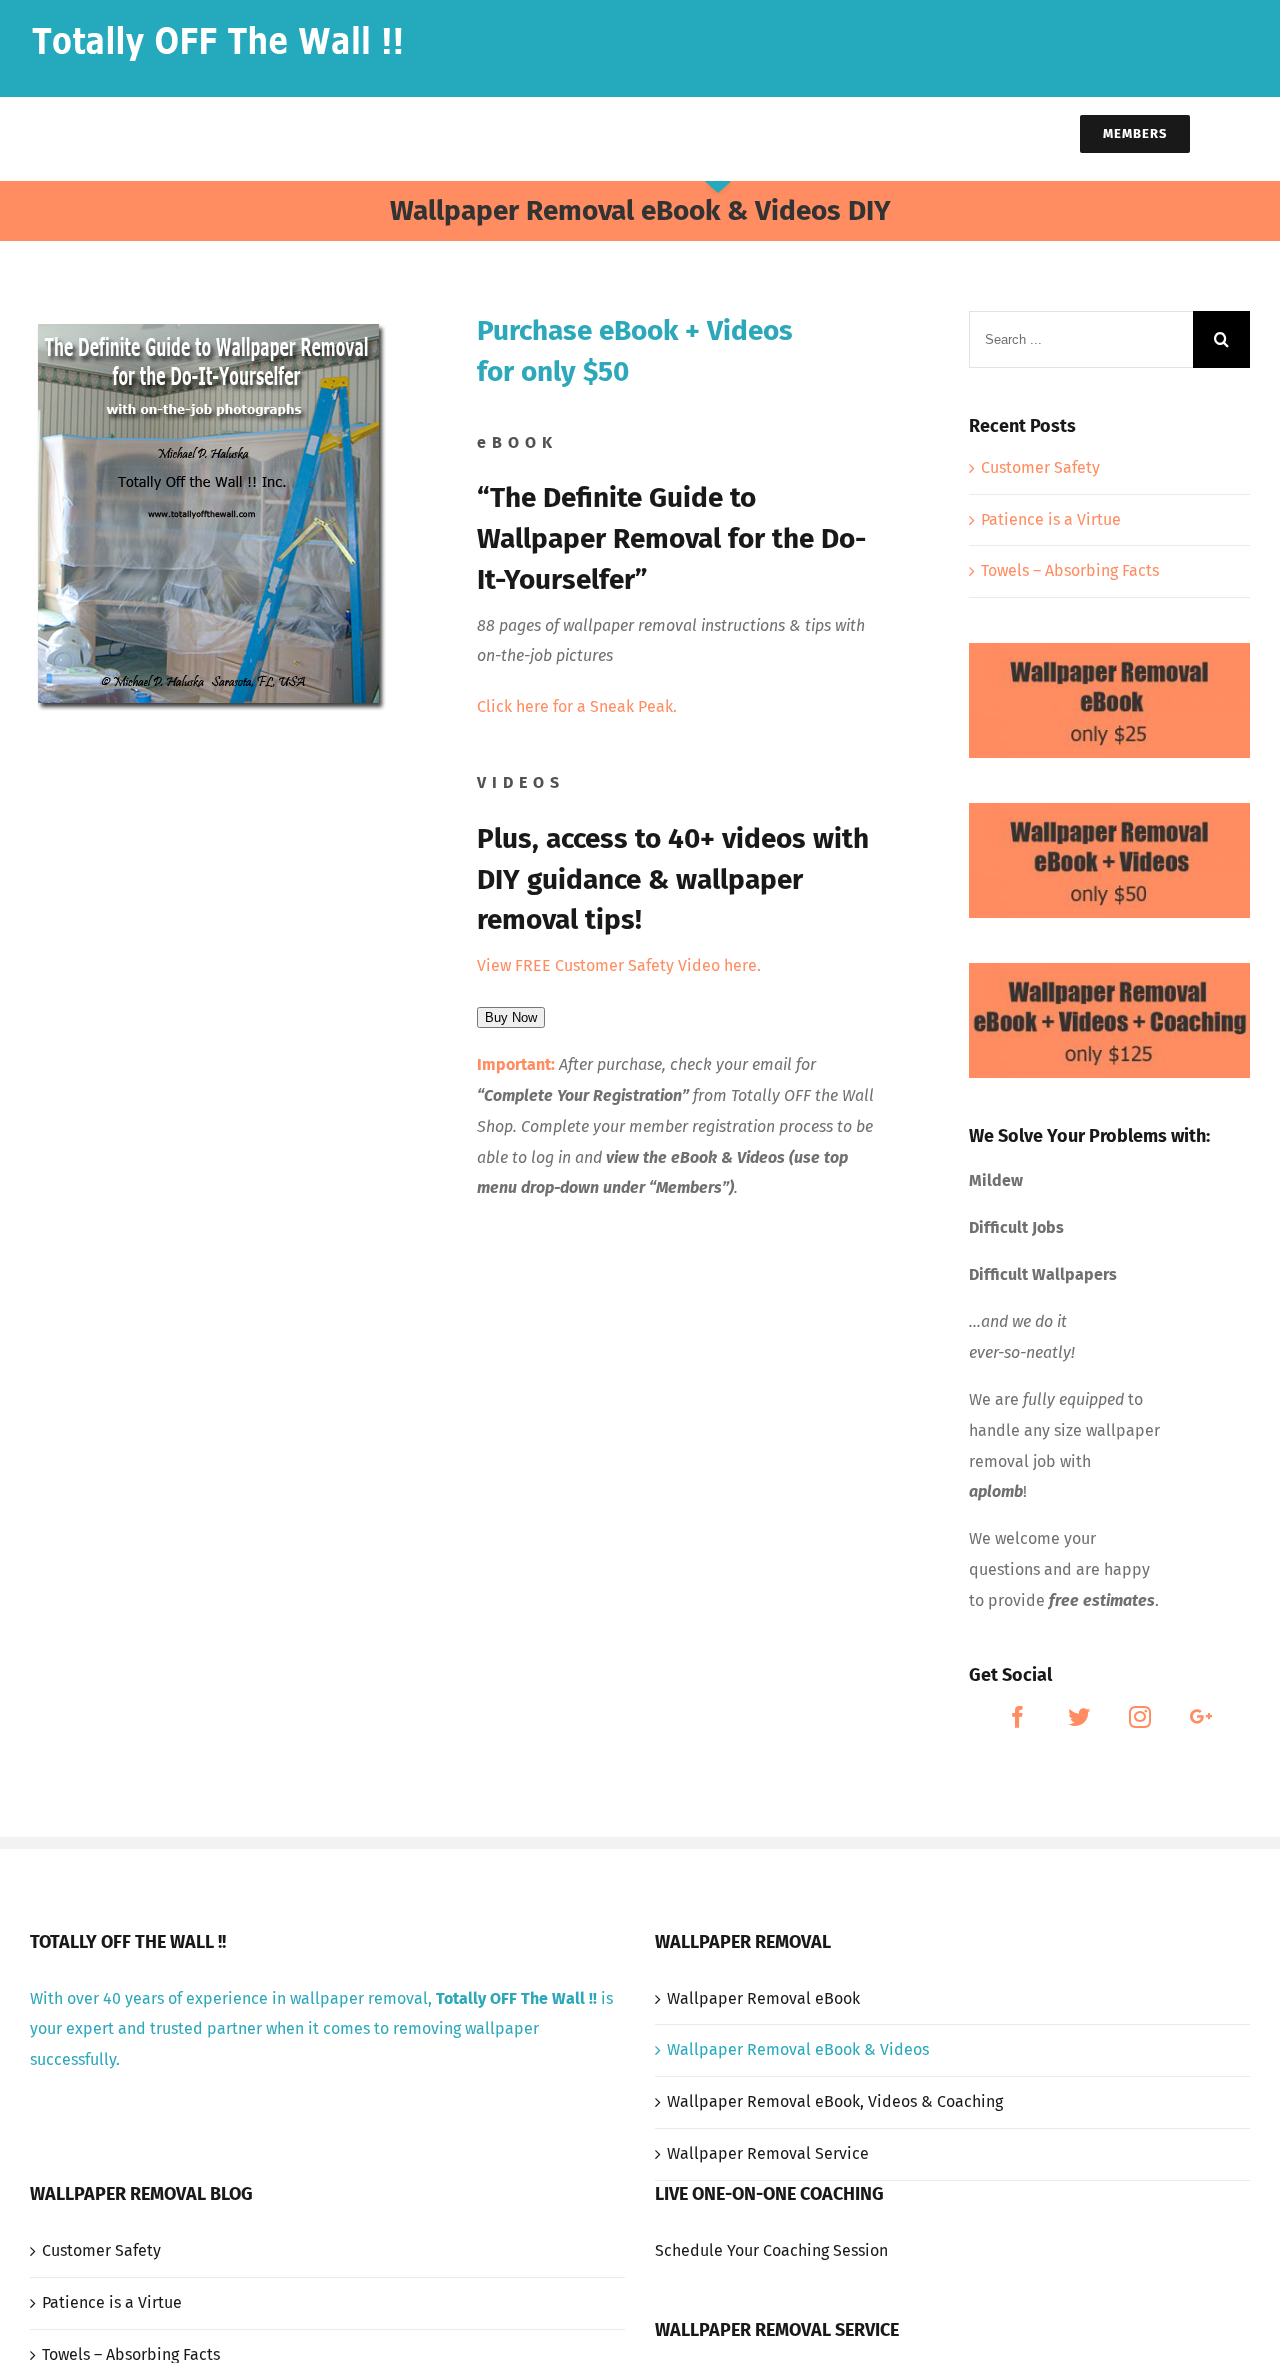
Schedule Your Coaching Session (771, 2250)
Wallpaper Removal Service (768, 2153)
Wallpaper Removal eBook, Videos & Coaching (835, 2101)
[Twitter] (1079, 1717)
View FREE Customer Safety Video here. (619, 965)
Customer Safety (1040, 467)
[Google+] (1201, 1717)
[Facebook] (1018, 1717)
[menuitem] (414, 132)
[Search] (1241, 132)
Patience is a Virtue (1051, 519)
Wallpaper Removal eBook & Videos (798, 2049)
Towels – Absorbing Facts (1070, 570)
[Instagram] (1140, 1717)
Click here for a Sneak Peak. (577, 706)
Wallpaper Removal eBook (763, 1998)
